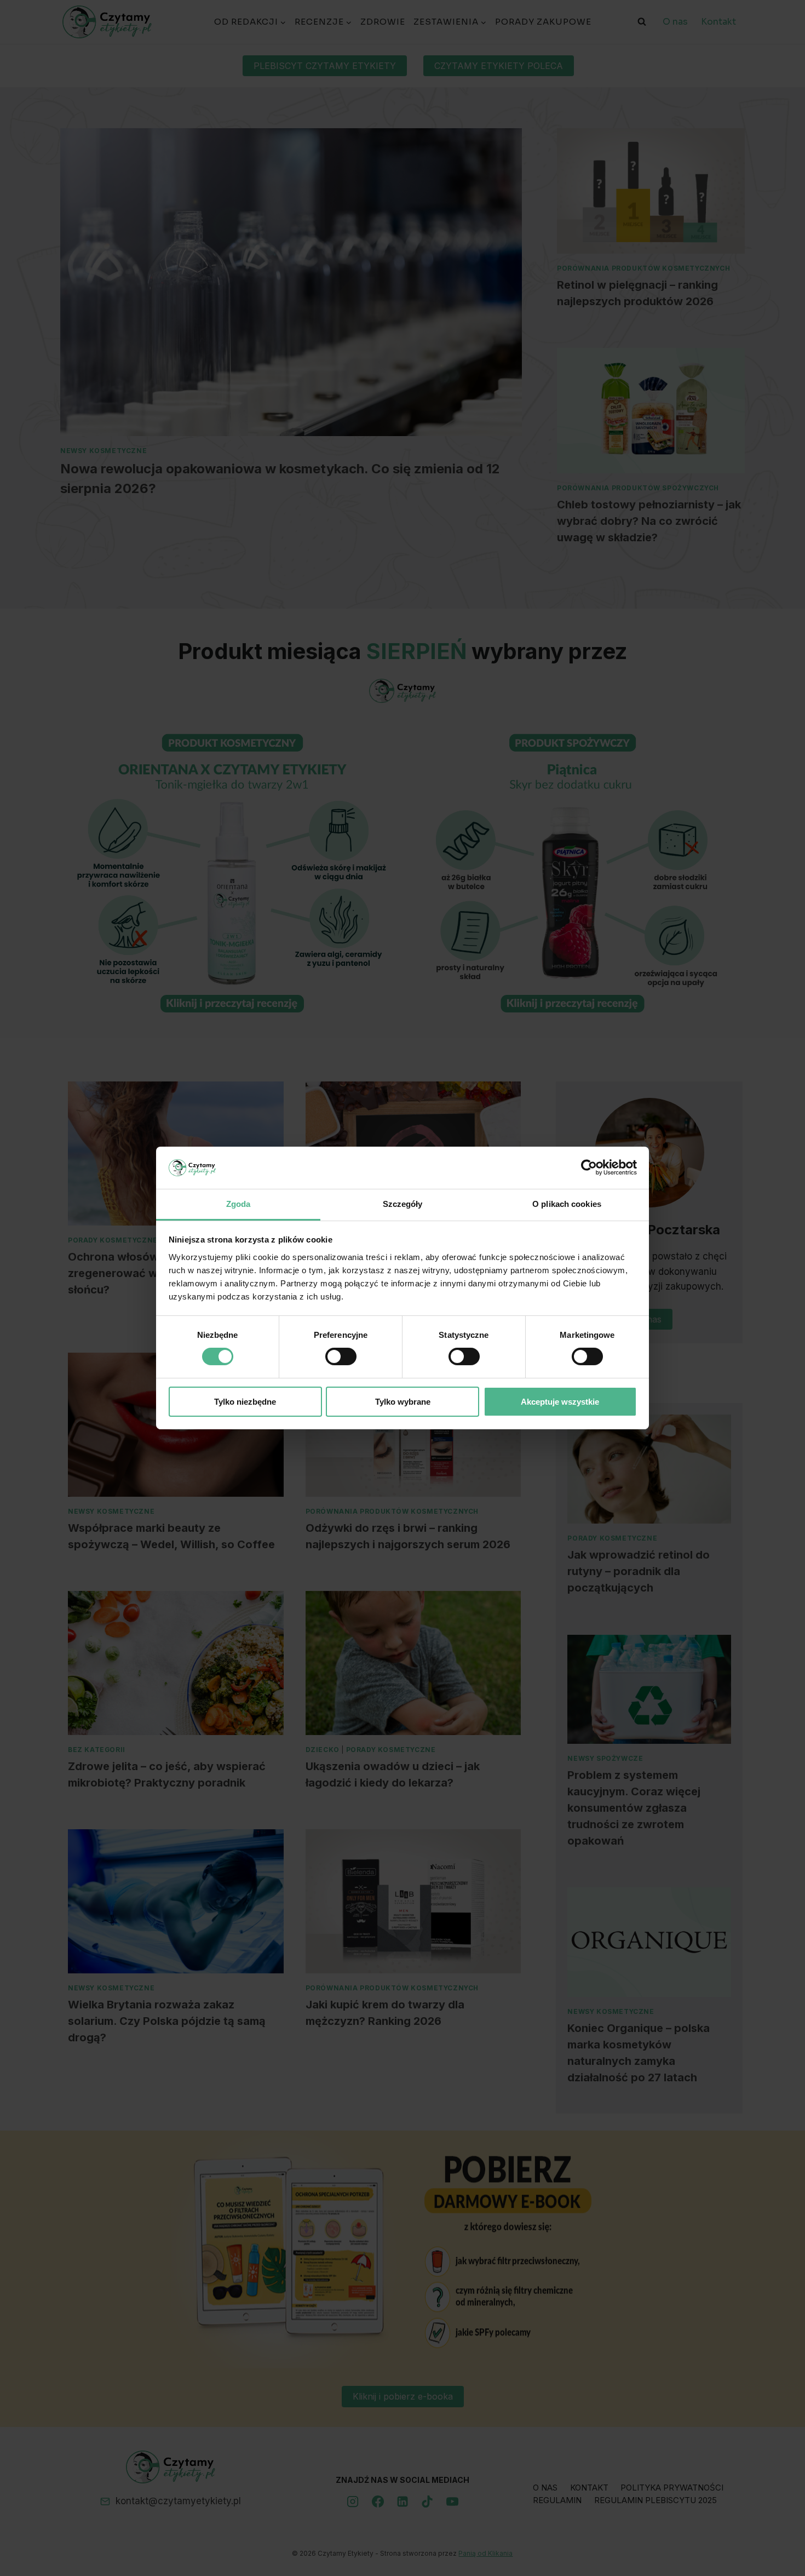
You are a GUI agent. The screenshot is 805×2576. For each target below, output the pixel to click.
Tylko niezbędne (245, 1402)
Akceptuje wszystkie (560, 1402)
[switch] (341, 1356)
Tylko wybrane (403, 1402)
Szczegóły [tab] (403, 1204)
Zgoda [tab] (238, 1204)
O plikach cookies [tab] (567, 1204)
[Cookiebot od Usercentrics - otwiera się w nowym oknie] (589, 1167)
